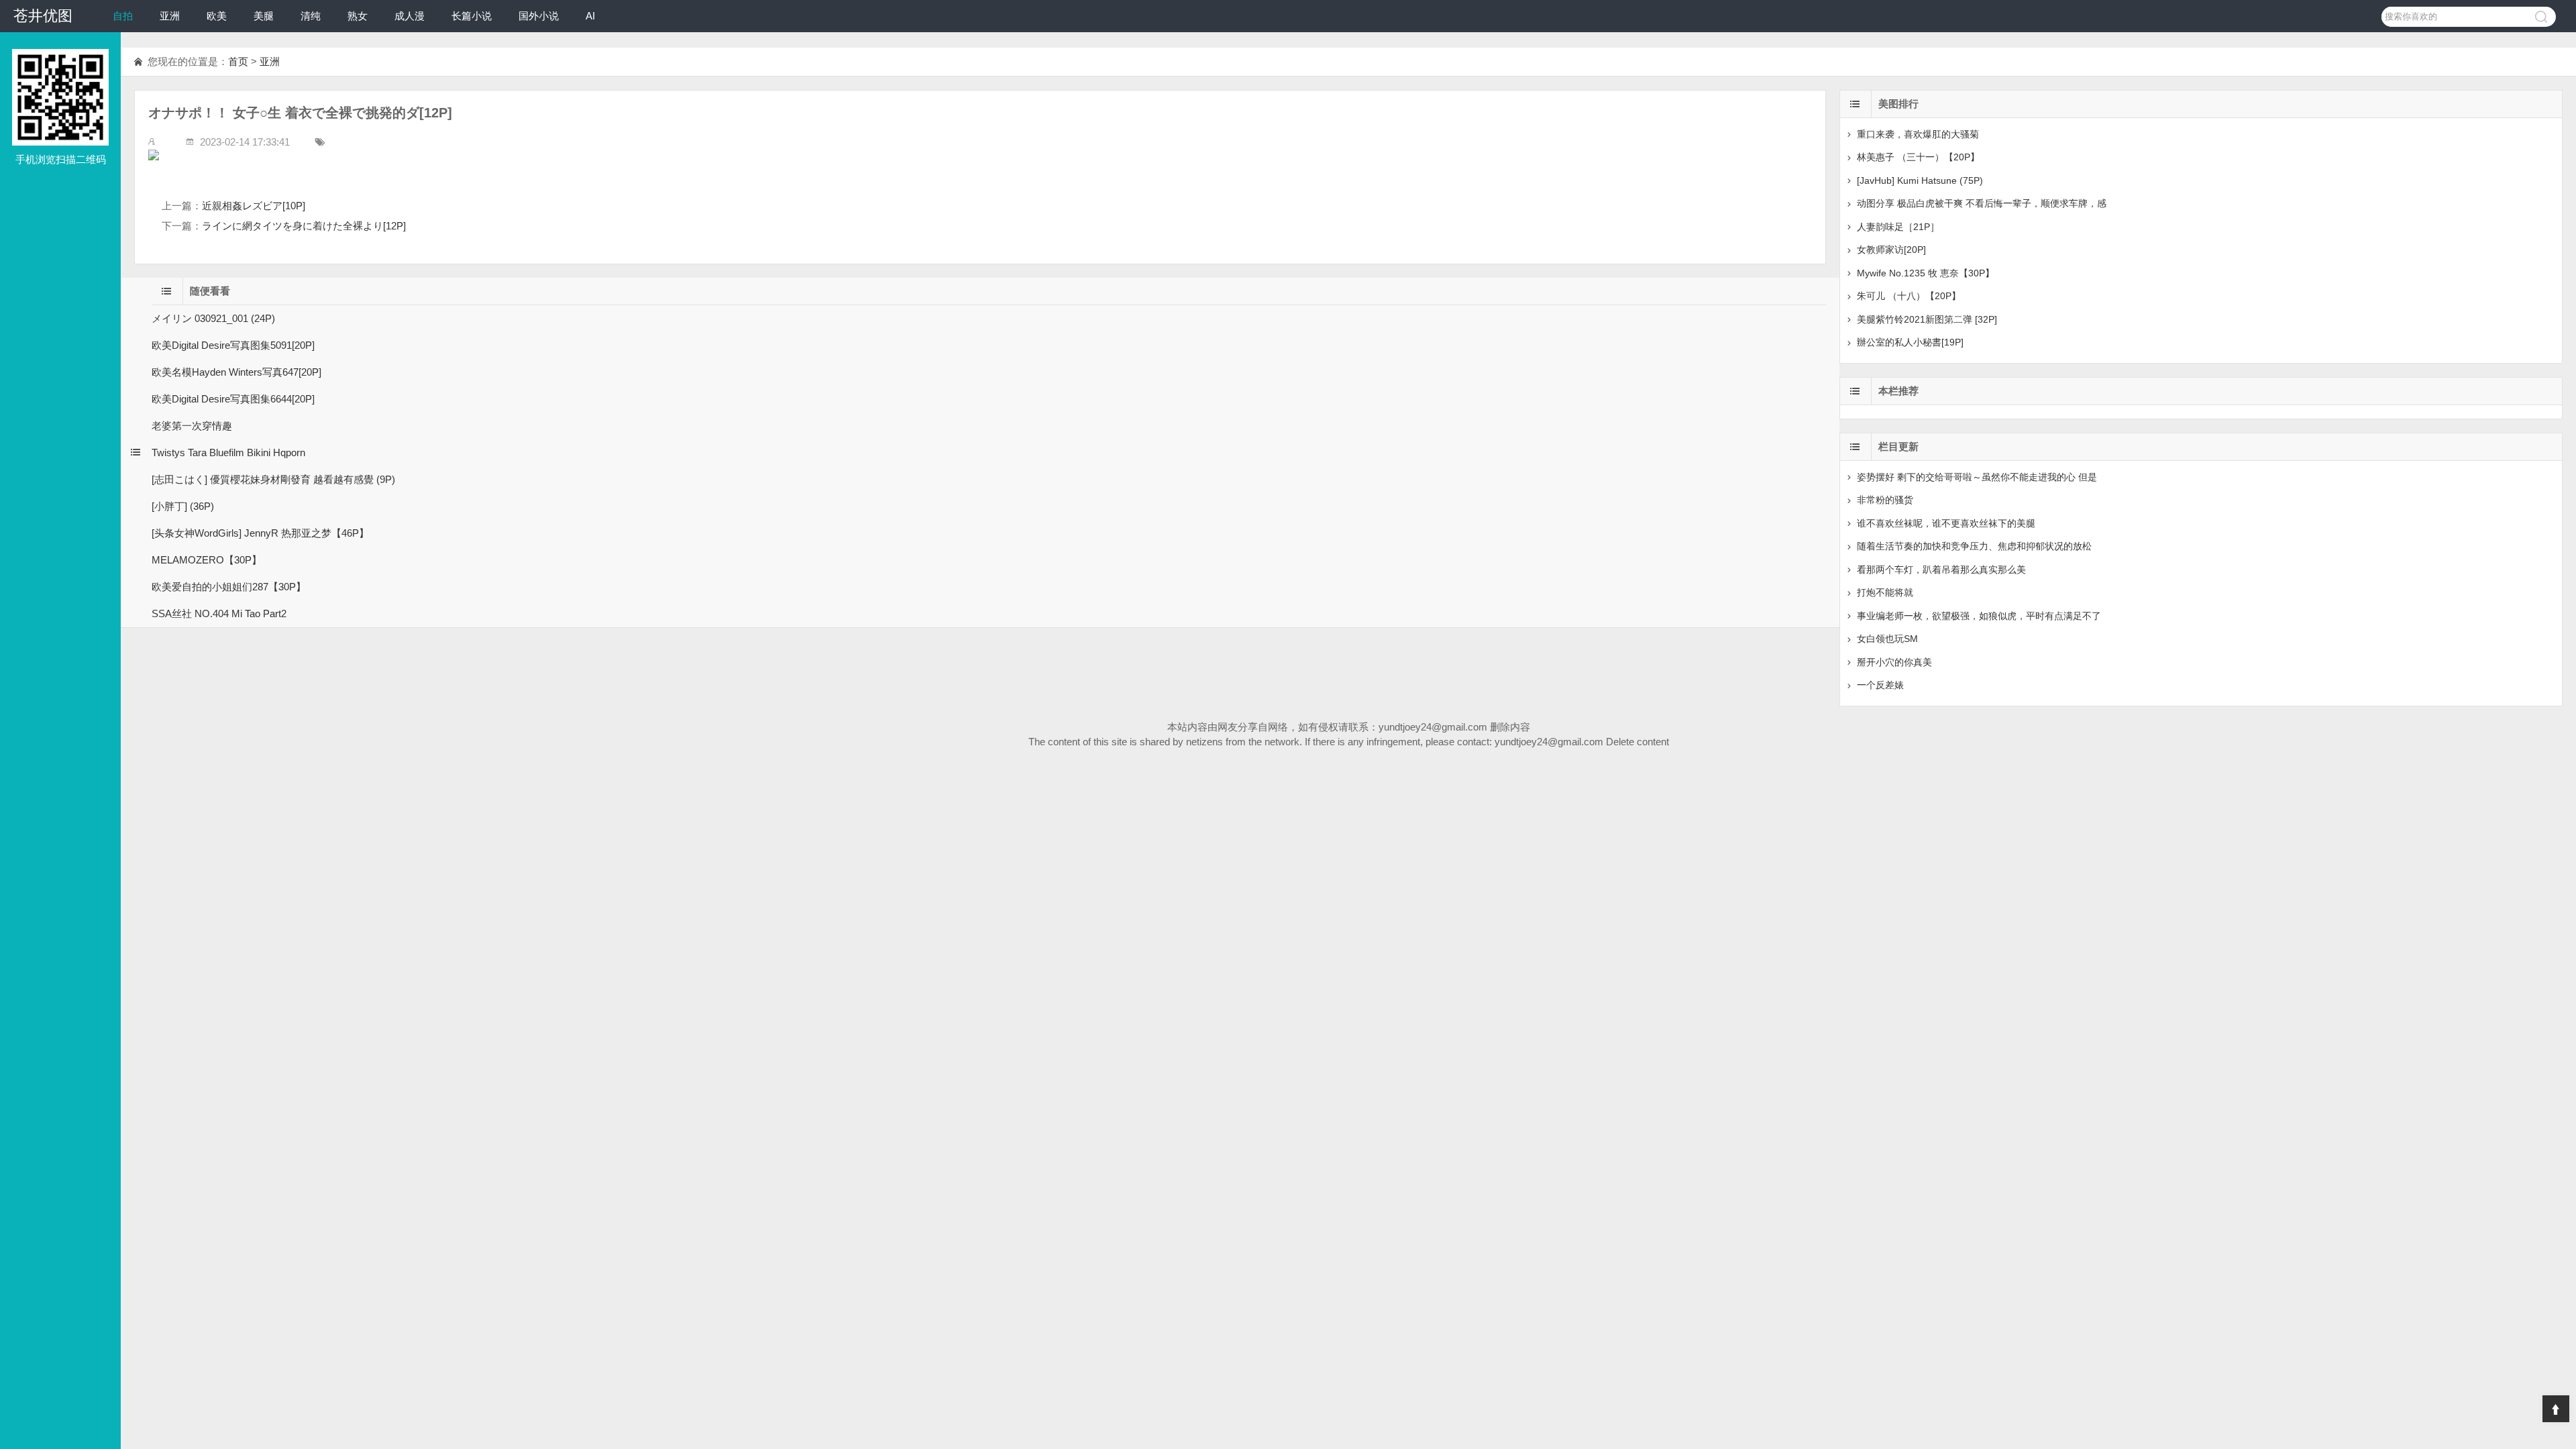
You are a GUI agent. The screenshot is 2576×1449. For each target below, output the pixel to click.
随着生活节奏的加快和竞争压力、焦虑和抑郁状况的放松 (1974, 546)
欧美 (217, 16)
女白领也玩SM (1887, 639)
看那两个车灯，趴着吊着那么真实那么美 (1941, 570)
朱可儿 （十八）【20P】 (1909, 296)
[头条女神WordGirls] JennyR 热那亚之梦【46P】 (260, 533)
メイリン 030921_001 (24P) (213, 318)
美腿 (264, 16)
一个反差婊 (1880, 685)
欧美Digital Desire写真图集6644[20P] (233, 399)
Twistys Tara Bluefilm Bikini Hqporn (228, 452)
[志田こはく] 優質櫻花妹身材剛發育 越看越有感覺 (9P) (273, 479)
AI (590, 16)
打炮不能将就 (1885, 592)
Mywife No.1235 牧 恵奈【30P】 (1926, 273)
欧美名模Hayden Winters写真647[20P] (236, 372)
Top (2556, 1409)
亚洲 (170, 16)
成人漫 (410, 16)
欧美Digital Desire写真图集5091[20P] (233, 345)
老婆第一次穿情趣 (192, 426)
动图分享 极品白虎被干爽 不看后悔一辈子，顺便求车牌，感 (1982, 203)
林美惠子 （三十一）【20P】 (1918, 157)
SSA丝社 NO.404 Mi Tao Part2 (219, 613)
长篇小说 (472, 16)
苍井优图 (43, 16)
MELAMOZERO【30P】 (207, 560)
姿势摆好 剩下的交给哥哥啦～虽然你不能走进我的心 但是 (1977, 477)
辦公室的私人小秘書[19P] (1910, 342)
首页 (238, 61)
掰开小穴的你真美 (1894, 662)
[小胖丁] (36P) (183, 506)
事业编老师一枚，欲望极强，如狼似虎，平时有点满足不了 (1979, 616)
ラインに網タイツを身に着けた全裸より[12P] (304, 226)
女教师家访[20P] (1891, 250)
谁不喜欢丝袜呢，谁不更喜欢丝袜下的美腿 (1946, 523)
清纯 (311, 16)
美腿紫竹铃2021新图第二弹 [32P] (1927, 319)
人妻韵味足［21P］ (1898, 227)
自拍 (123, 16)
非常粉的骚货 (1885, 500)
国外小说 (539, 16)
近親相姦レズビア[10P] (254, 206)
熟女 (358, 16)
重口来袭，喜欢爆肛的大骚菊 (1918, 134)
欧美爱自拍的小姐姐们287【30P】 (229, 587)
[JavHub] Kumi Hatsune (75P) (1920, 180)
